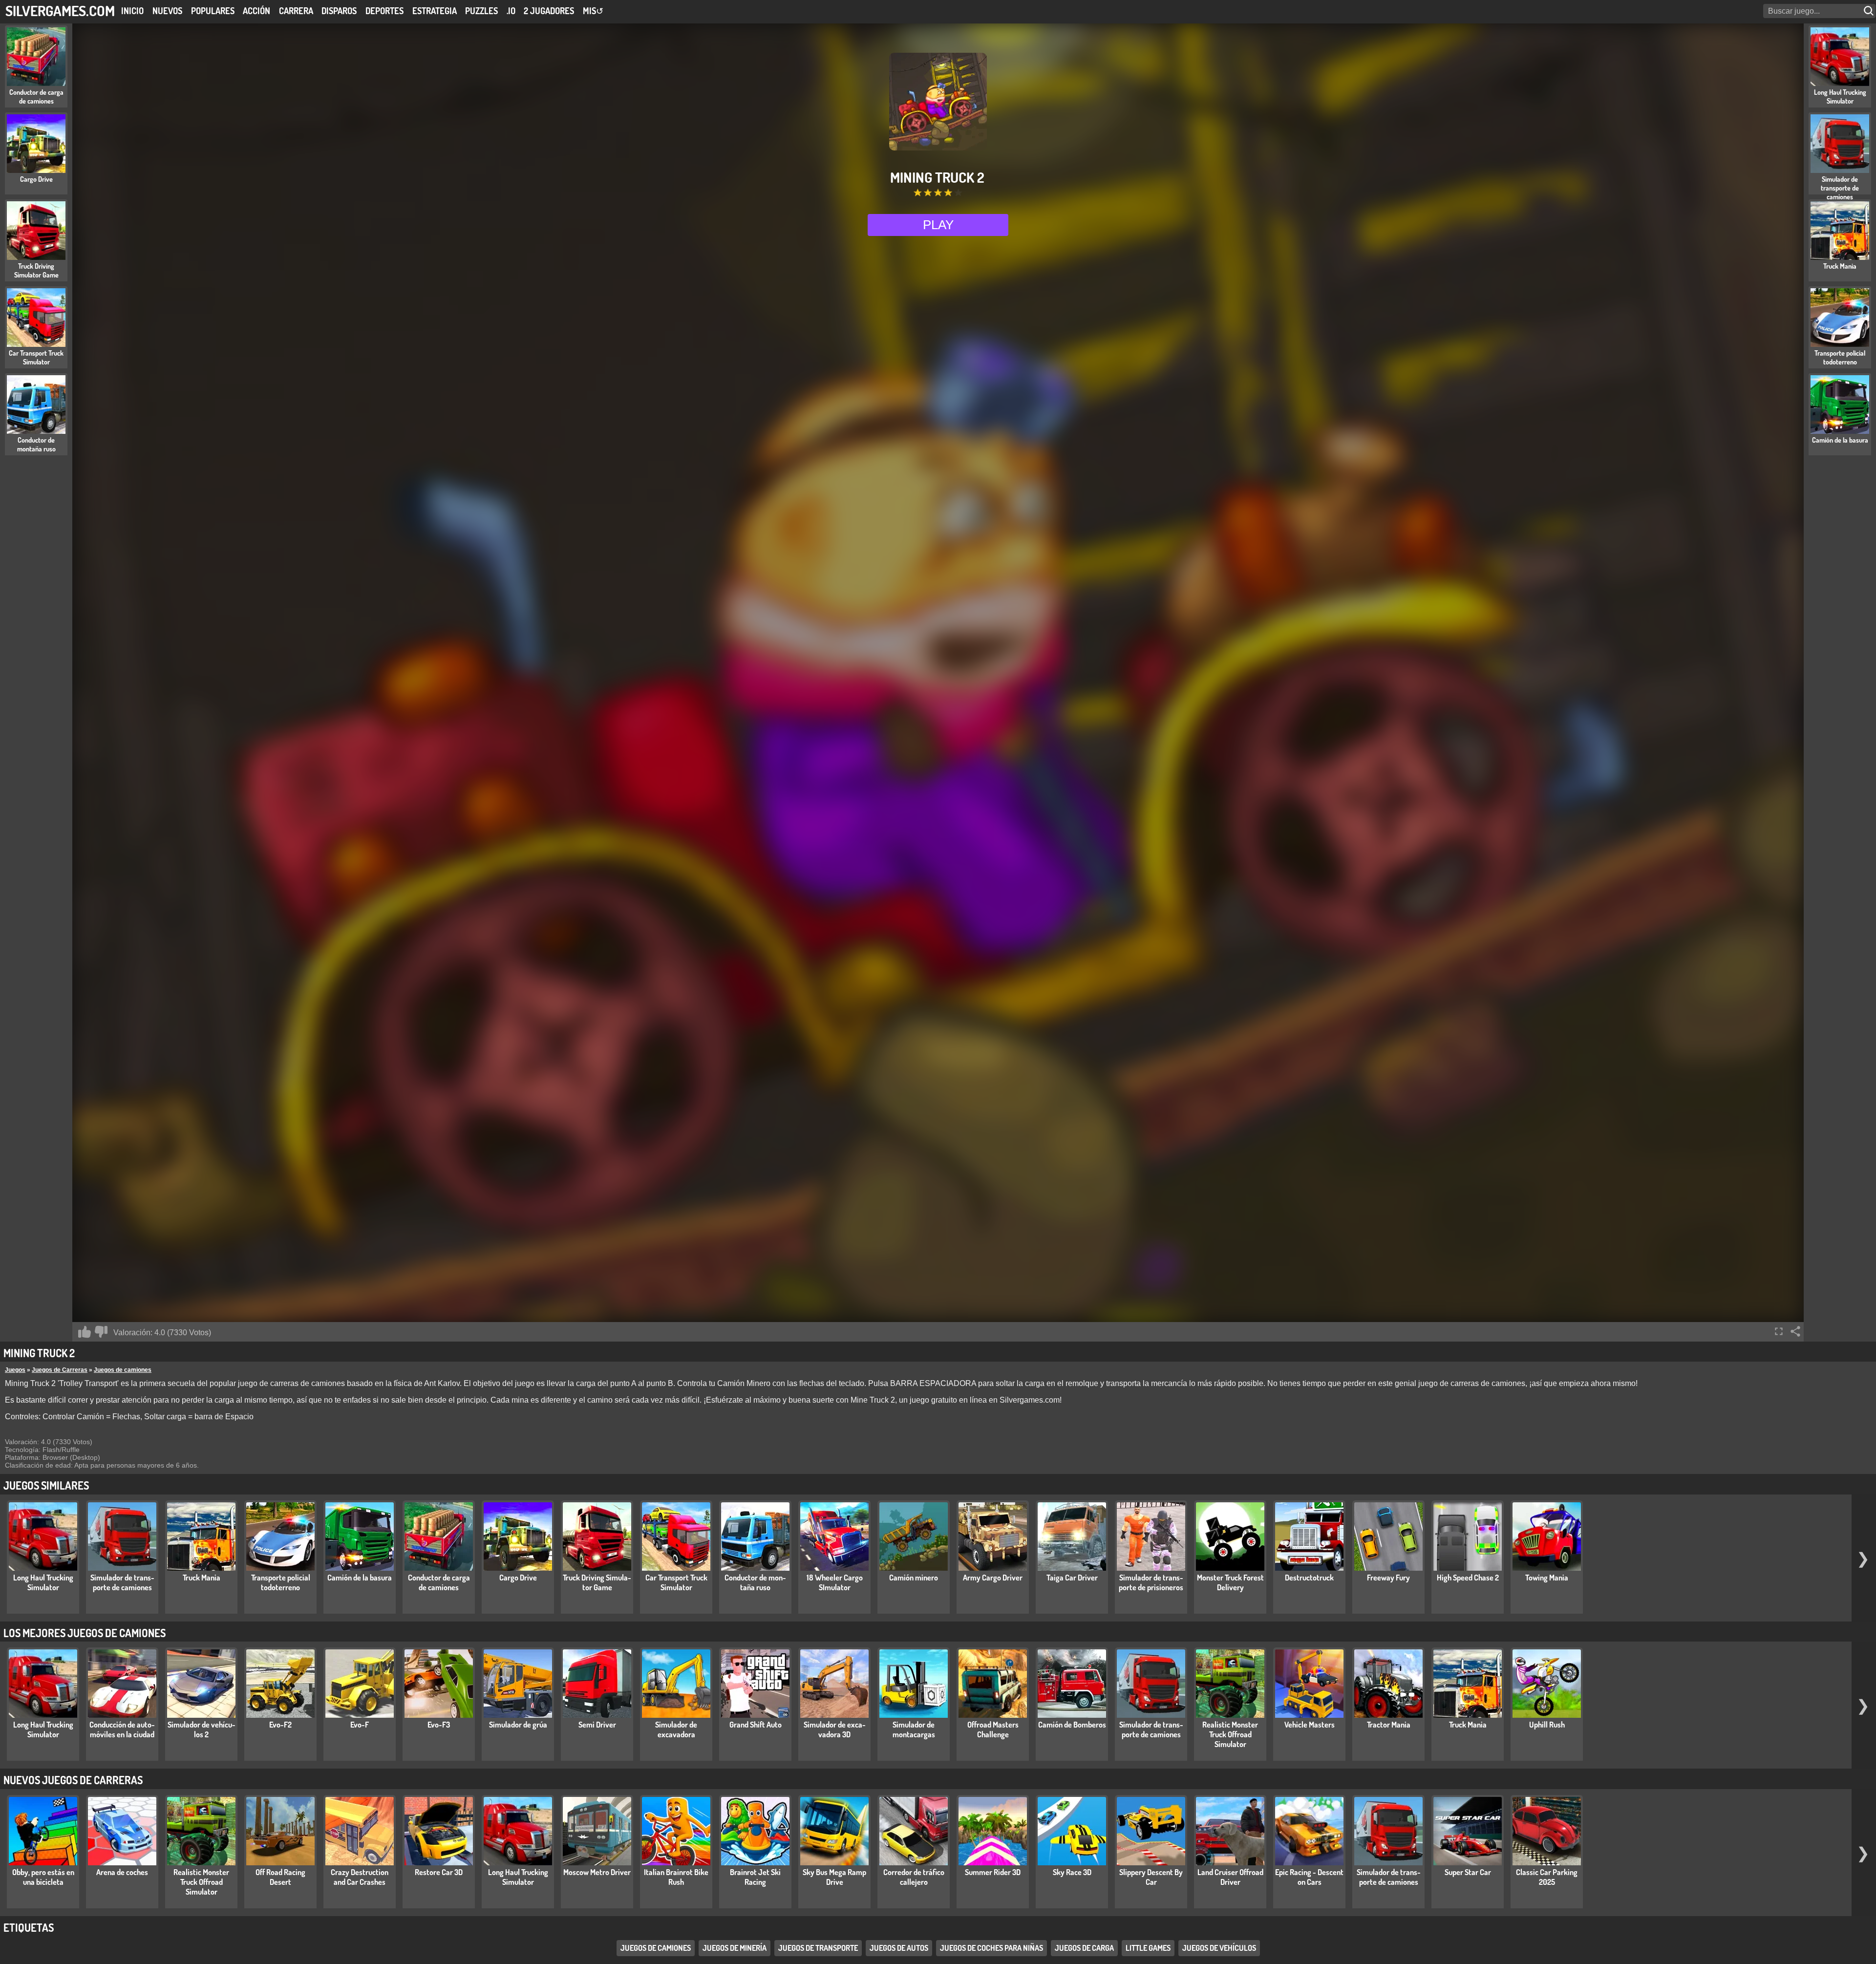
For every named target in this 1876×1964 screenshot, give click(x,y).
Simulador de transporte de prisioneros (1151, 1582)
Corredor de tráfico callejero (914, 1877)
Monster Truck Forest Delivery (1230, 1582)
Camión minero (914, 1578)
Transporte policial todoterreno (281, 1582)
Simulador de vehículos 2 (202, 1729)
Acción (256, 11)
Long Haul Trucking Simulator (43, 1582)
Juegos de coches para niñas (991, 1948)
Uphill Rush (1547, 1725)
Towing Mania (1547, 1578)
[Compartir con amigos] (1795, 1331)
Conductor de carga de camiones (439, 1582)
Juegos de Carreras (60, 1370)
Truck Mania (202, 1578)
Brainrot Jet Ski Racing (755, 1877)
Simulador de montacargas (914, 1729)
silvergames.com (60, 11)
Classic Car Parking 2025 (1547, 1877)
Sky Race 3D (1072, 1872)
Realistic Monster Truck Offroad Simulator (1230, 1734)
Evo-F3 (439, 1725)
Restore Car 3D (439, 1872)
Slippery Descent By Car (1151, 1877)
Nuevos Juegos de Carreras (73, 1780)
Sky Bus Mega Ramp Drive (834, 1877)
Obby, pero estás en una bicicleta (43, 1877)
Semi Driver (597, 1725)
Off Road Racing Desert (280, 1877)
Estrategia (435, 11)
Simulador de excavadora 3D (835, 1729)
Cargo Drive (518, 1578)
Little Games (1148, 1948)
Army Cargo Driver (993, 1578)
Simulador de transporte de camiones (122, 1582)
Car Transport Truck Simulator (676, 1582)
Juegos (15, 1370)
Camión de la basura (360, 1578)
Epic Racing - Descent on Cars (1309, 1877)
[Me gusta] (85, 1332)
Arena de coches (122, 1872)
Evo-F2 (280, 1725)
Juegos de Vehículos (1219, 1948)
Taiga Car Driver (1072, 1578)
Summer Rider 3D (993, 1872)
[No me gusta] (101, 1332)
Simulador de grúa (518, 1725)
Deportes (384, 11)
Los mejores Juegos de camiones (85, 1633)
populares (213, 11)
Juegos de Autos (899, 1948)
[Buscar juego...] (1870, 11)
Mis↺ (593, 11)
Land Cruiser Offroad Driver (1230, 1877)
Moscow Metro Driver (597, 1872)
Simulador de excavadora (676, 1729)
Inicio (132, 11)
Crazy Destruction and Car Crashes (360, 1877)
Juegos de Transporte (818, 1948)
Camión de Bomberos (1072, 1725)
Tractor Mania (1389, 1725)
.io (511, 11)
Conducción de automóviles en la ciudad (122, 1729)
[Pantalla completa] (1779, 1331)
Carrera (296, 11)
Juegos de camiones (123, 1370)
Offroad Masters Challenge (993, 1729)
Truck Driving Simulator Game (597, 1582)
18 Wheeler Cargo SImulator (835, 1582)
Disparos (339, 11)
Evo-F (360, 1725)
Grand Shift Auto (756, 1725)
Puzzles (481, 11)
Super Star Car (1468, 1872)
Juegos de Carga (1084, 1948)
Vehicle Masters (1310, 1725)
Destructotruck (1309, 1578)
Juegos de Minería (735, 1948)
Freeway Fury (1388, 1578)
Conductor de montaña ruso (755, 1582)
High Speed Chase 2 (1468, 1578)
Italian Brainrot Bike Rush (676, 1877)
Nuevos (167, 11)
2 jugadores (549, 11)
